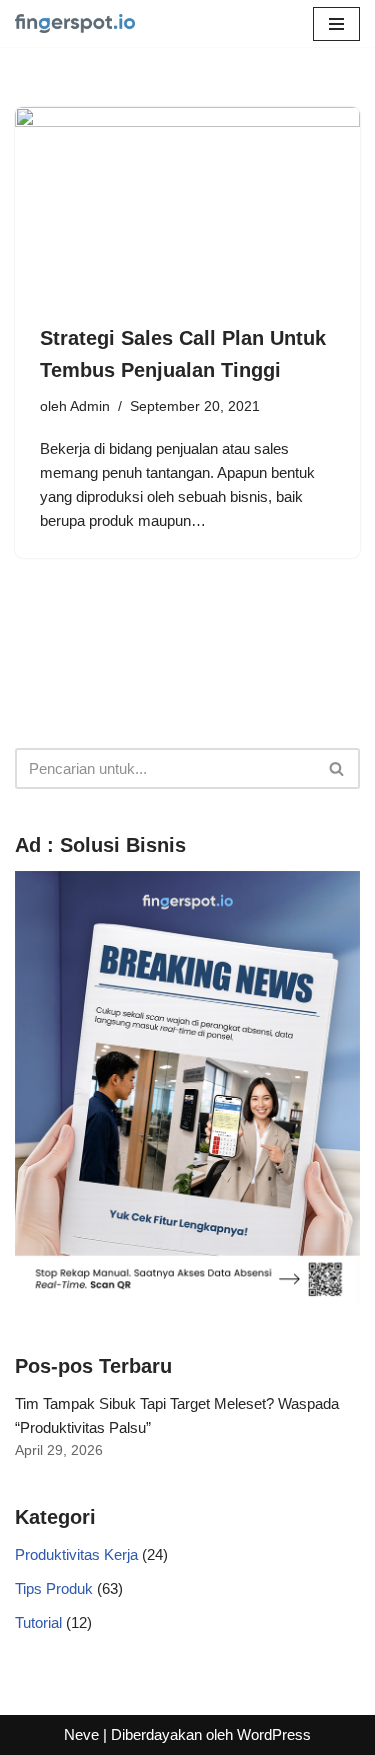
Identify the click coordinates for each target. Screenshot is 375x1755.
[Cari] (337, 768)
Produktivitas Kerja (76, 1554)
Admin (90, 406)
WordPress (274, 1734)
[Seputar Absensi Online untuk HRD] (75, 23)
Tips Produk (54, 1588)
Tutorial (38, 1622)
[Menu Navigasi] (336, 24)
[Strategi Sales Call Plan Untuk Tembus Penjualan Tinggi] (187, 204)
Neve (81, 1734)
